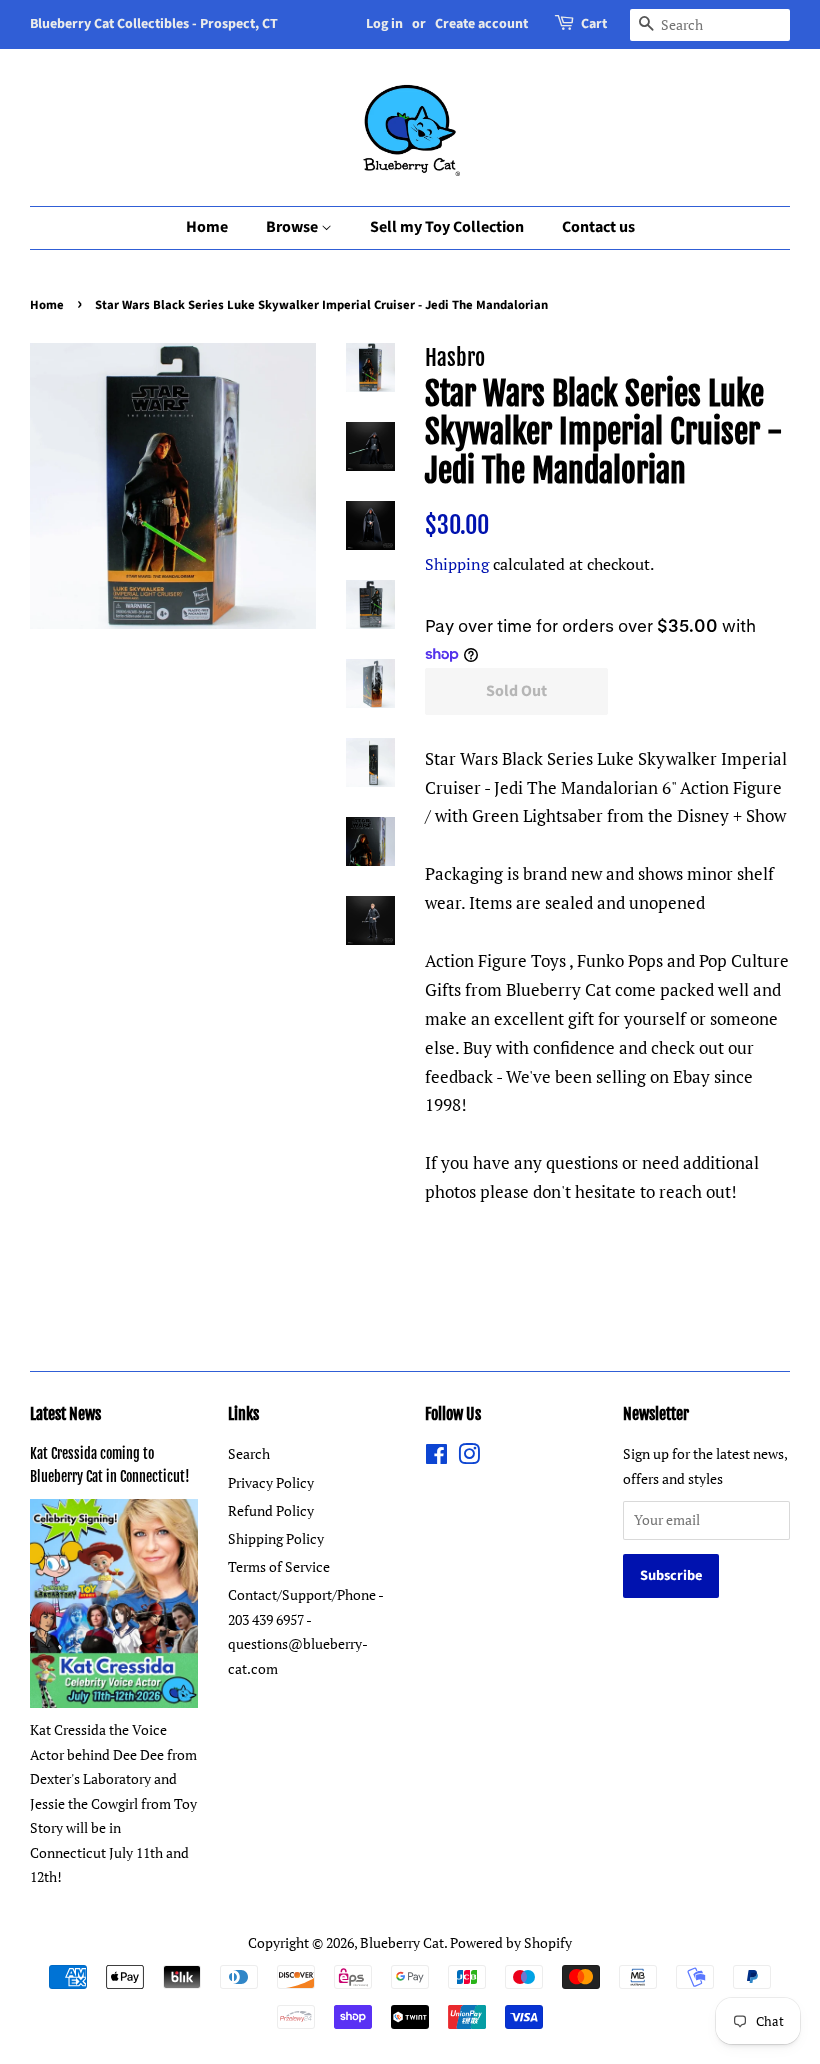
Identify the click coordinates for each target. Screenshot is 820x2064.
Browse (293, 227)
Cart (594, 24)
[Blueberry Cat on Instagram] (469, 1457)
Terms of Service (279, 1566)
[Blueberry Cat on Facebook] (436, 1457)
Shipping (457, 564)
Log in (384, 24)
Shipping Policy (276, 1538)
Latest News (65, 1414)
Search (249, 1453)
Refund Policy (271, 1510)
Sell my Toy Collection (447, 227)
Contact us (598, 227)
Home (207, 227)
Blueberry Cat (402, 1942)
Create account (481, 24)
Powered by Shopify (511, 1942)
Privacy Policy (271, 1482)
